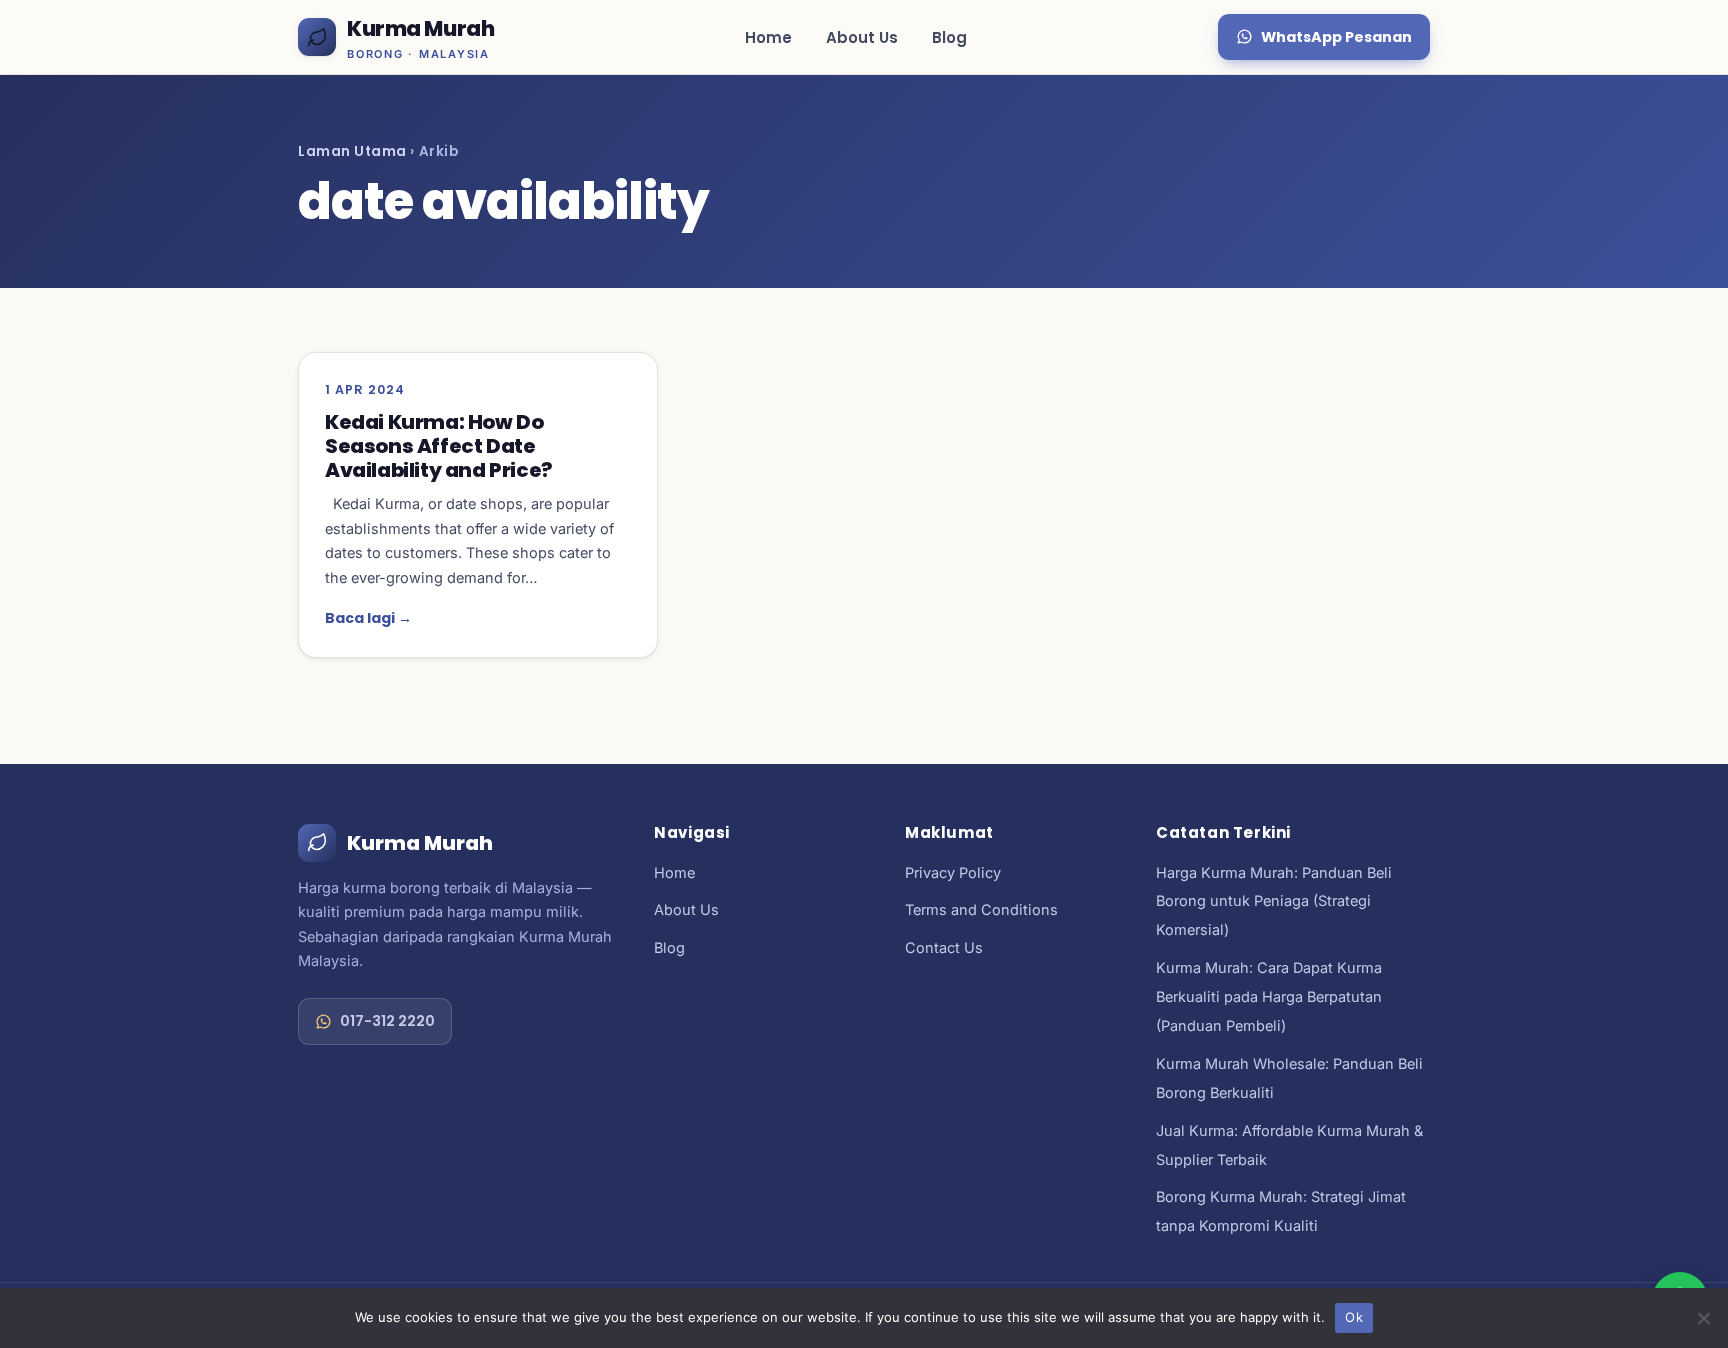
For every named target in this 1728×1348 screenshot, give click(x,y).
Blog (949, 37)
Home (768, 37)
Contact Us (944, 947)
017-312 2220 (387, 1021)
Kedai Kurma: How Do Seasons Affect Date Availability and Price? (439, 446)
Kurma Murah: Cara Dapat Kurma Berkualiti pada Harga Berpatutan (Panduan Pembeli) (1269, 996)
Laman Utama (352, 151)
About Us (862, 37)
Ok (1354, 1317)
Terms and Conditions (981, 909)
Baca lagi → (368, 618)
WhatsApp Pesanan (1336, 37)
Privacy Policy (953, 872)
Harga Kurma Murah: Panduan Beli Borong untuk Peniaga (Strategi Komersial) (1274, 901)
